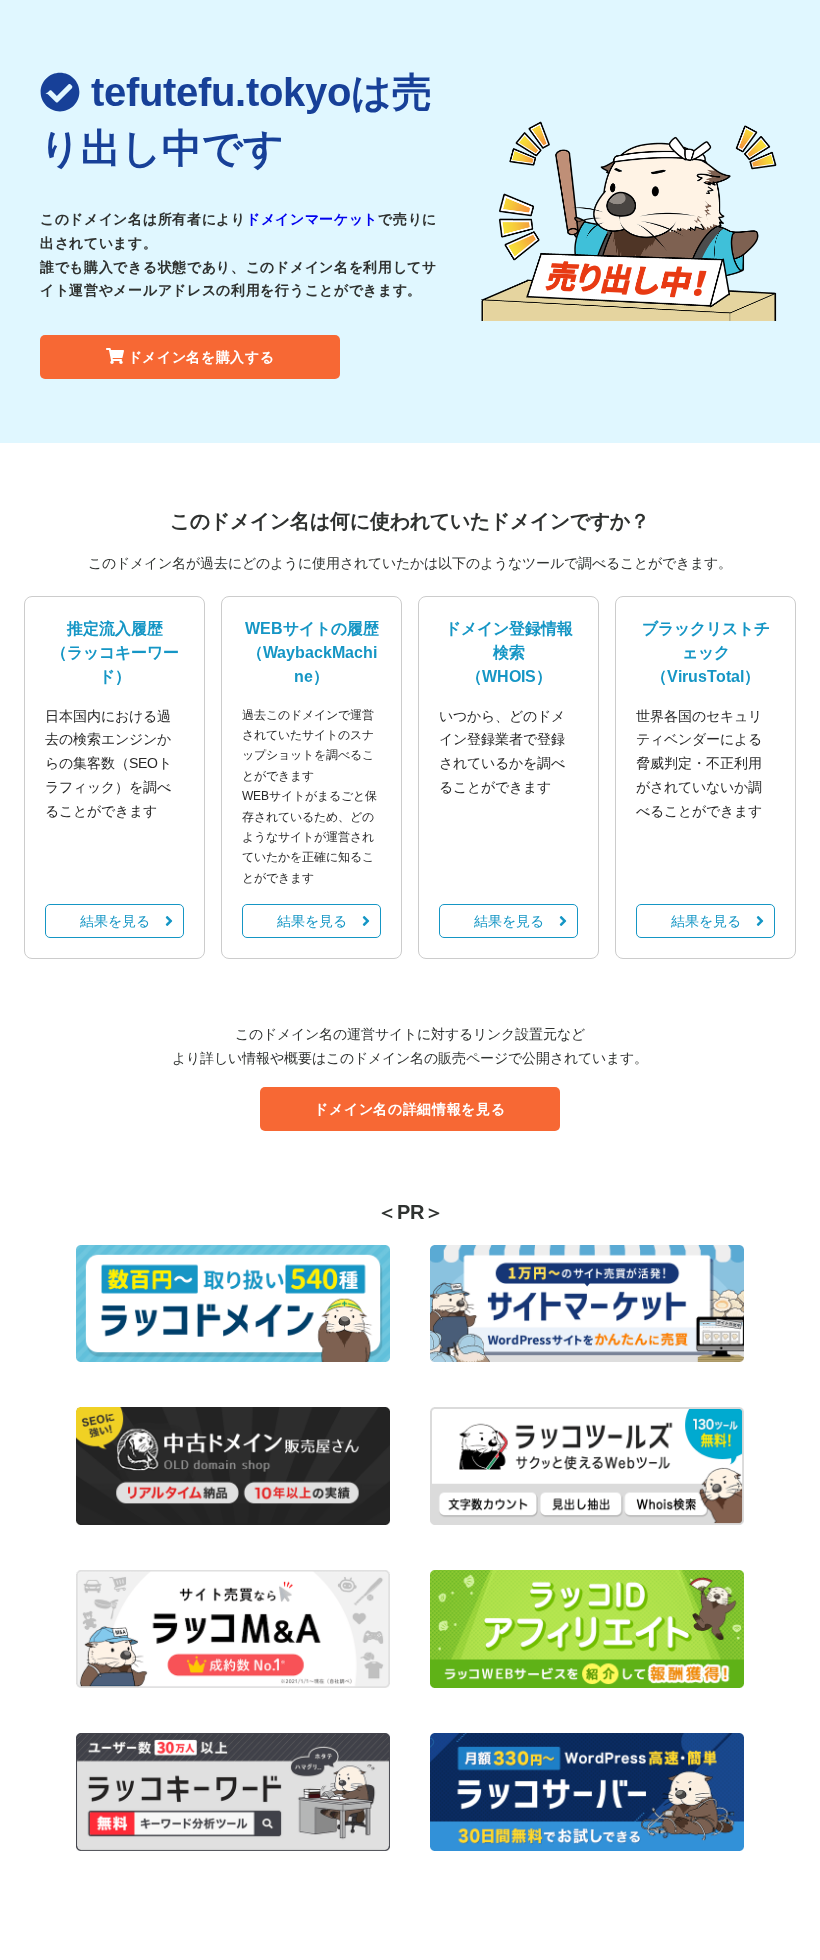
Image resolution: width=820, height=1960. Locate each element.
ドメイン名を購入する (201, 357)
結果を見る (115, 921)
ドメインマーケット (312, 219)
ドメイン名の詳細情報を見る (409, 1109)
